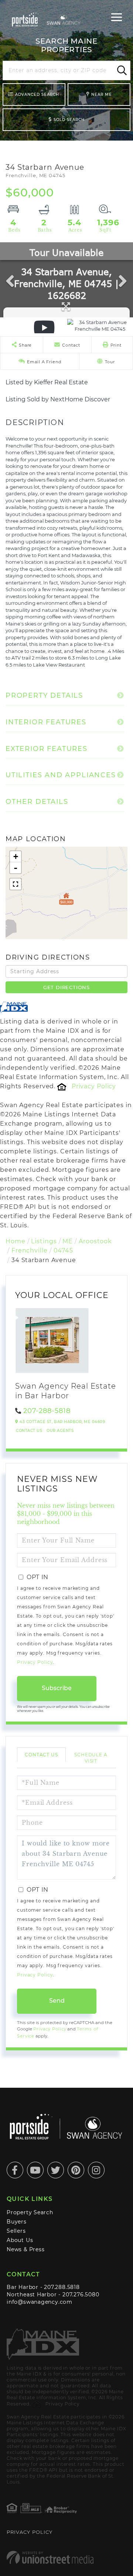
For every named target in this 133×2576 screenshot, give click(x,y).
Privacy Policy (94, 1086)
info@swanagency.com (40, 2302)
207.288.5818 (62, 2287)
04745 (63, 1250)
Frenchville (30, 1250)
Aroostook (95, 1241)
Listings (44, 1241)
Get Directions (66, 987)
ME (68, 1241)
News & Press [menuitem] (25, 2249)
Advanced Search (37, 95)
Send (57, 2001)
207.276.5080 (81, 2295)
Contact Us (29, 1431)
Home (16, 1241)
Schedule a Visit (91, 1758)
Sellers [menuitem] (16, 2231)
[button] (121, 71)
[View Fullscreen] (16, 884)
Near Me (102, 95)
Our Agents (60, 1431)
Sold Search (69, 120)
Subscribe (57, 1688)
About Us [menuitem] (20, 2240)
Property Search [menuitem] (30, 2212)
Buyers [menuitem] (17, 2222)
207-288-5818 (47, 1411)
